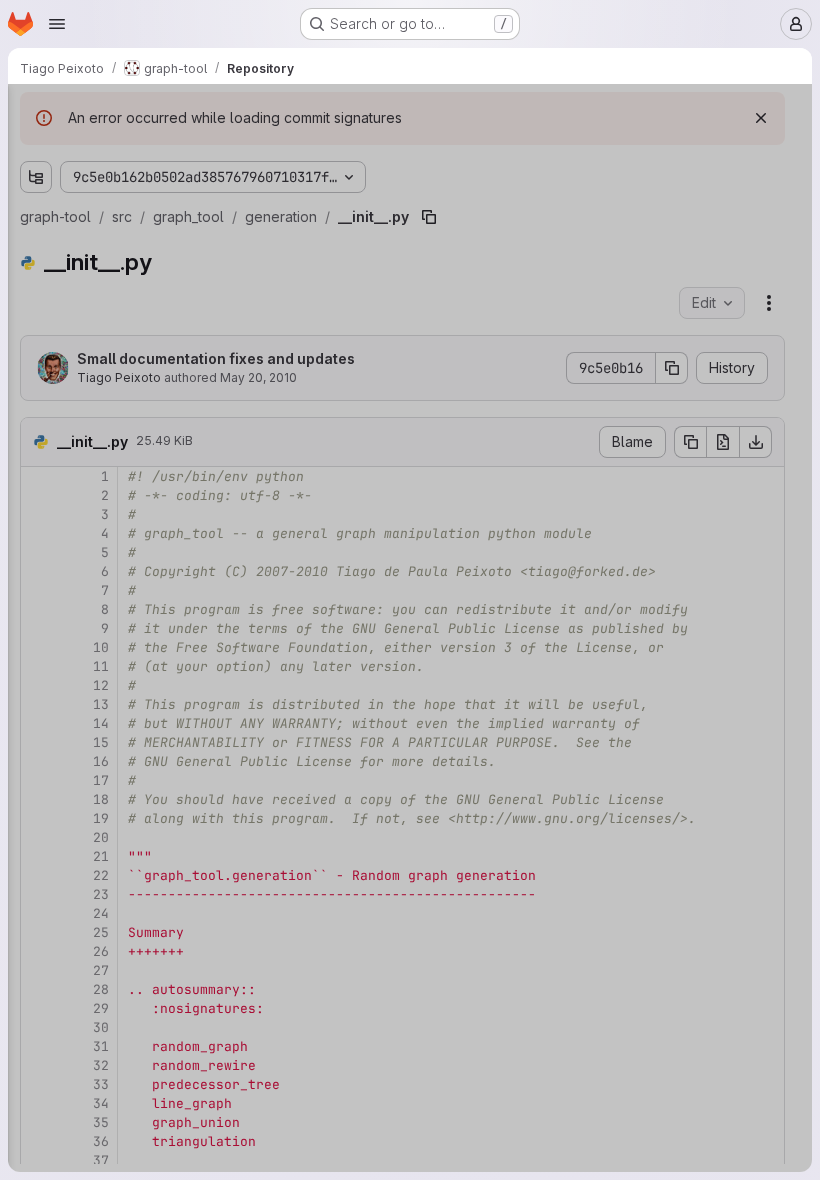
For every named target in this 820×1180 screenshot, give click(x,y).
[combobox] (164, 151)
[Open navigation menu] (57, 24)
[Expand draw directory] (68, 507)
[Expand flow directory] (68, 539)
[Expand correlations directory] (68, 475)
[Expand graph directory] (52, 315)
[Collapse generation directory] (68, 571)
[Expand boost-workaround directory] (52, 283)
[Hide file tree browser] (36, 112)
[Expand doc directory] (36, 187)
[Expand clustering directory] (68, 411)
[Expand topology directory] (68, 731)
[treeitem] (166, 187)
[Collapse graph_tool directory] (52, 347)
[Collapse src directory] (36, 251)
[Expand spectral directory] (68, 667)
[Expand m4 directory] (36, 219)
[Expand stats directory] (68, 699)
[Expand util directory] (68, 763)
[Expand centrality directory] (68, 379)
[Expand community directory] (68, 443)
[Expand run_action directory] (68, 635)
